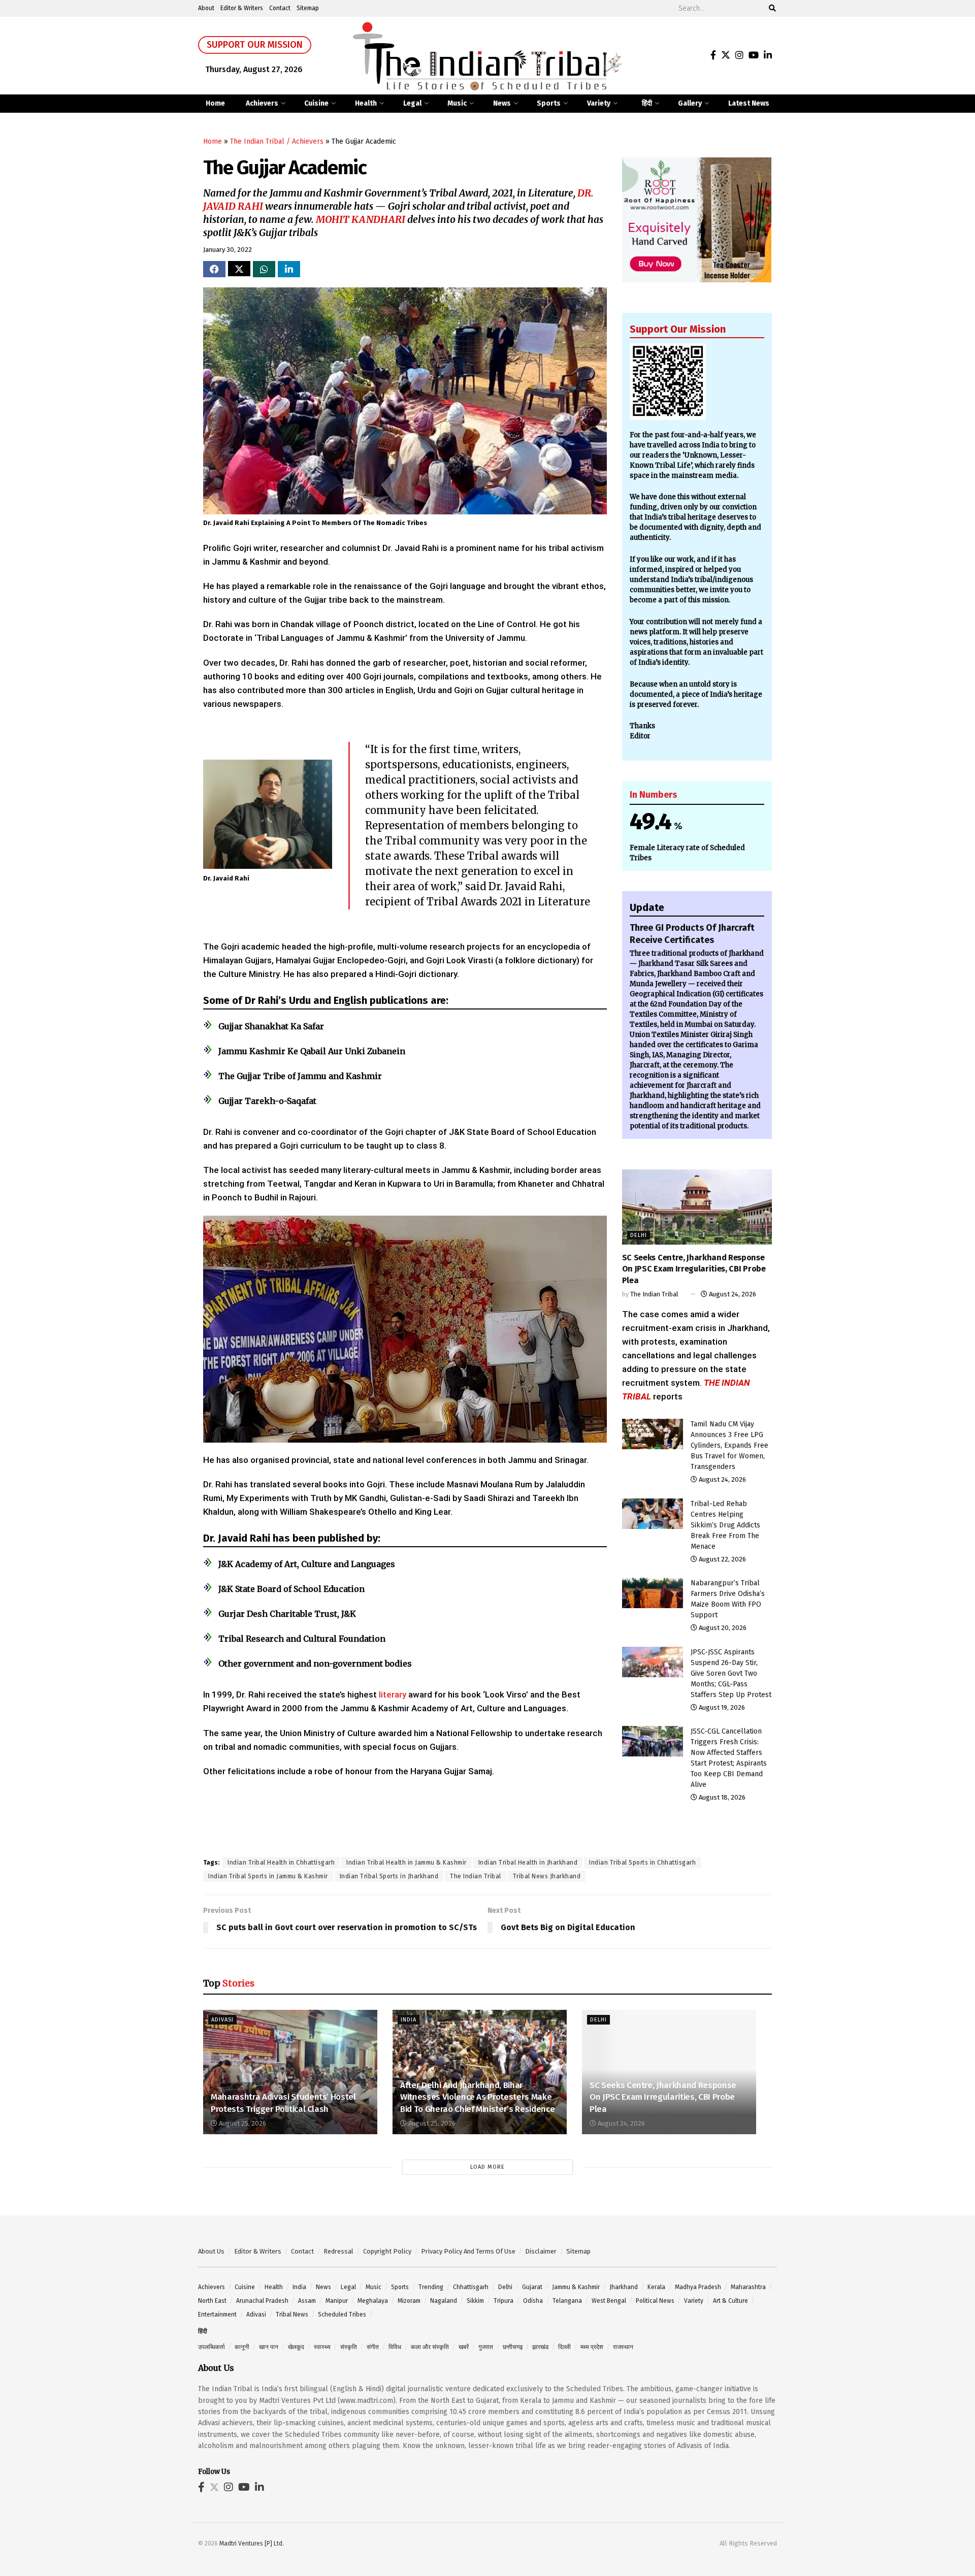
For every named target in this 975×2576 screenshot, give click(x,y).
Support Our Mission (255, 45)
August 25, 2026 (242, 2123)
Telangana (567, 2301)
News (502, 103)
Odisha (533, 2301)
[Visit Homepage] (487, 56)
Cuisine (316, 103)
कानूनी (242, 2347)
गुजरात (486, 2347)
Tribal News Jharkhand (547, 1876)
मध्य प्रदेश (592, 2347)
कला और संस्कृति (430, 2347)
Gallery (690, 103)
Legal (412, 103)
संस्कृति (349, 2347)
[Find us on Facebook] (713, 56)
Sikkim (475, 2301)
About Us (211, 2251)
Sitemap (308, 8)
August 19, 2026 (721, 1707)
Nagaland (444, 2301)
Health (366, 103)
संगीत (373, 2347)
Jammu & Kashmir (576, 2287)
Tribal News (292, 2314)
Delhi (639, 1235)
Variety (599, 103)
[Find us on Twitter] (726, 56)
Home (215, 103)
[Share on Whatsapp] (264, 269)
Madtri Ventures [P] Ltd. (252, 2544)
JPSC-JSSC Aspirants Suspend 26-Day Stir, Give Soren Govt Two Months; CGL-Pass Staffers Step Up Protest (731, 1673)
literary (393, 1694)
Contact (280, 8)
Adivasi (222, 2020)
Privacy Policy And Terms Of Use (468, 2251)
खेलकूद (296, 2347)
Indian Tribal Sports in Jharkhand (389, 1876)
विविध (395, 2347)
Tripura (503, 2301)
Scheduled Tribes (342, 2314)
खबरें (464, 2347)
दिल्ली (564, 2347)
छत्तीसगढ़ (513, 2347)
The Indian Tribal (654, 1294)
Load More (487, 2167)
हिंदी (647, 103)
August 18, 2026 (721, 1797)
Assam (307, 2301)
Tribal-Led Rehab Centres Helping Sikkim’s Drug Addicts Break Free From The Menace (725, 1525)
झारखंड (540, 2347)
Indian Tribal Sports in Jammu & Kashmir (268, 1876)
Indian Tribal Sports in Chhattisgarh (642, 1863)
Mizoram (409, 2301)
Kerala (656, 2287)
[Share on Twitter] (239, 269)
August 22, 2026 (722, 1559)
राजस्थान (623, 2347)
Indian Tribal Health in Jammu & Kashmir (407, 1863)
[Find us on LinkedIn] (768, 56)
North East (212, 2301)
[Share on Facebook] (214, 269)
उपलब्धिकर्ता (212, 2347)
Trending (431, 2287)
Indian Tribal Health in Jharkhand (528, 1863)
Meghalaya (373, 2301)
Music (457, 103)
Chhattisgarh (471, 2287)
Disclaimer (541, 2251)
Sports (549, 103)
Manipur (337, 2301)
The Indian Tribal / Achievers (277, 141)
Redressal (338, 2251)
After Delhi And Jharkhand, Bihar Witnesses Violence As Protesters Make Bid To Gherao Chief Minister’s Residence (477, 2097)
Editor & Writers (242, 8)
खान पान (269, 2347)
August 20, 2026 (722, 1628)
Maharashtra (748, 2287)
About (206, 8)
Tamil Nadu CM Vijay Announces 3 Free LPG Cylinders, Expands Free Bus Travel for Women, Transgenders (729, 1445)
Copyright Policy (387, 2251)
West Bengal (609, 2301)
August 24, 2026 (732, 1294)
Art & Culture (730, 2301)
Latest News (749, 103)
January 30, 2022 (227, 250)
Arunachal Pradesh (262, 2301)
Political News (655, 2301)
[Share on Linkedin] (289, 269)
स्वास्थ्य (322, 2347)
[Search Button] (771, 8)
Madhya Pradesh (698, 2287)
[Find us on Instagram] (739, 56)
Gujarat (532, 2287)
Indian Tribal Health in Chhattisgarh (281, 1863)
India (409, 2020)
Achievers (262, 103)
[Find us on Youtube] (754, 56)
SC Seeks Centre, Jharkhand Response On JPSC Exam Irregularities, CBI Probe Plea (694, 1269)
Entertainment (217, 2314)
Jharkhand (624, 2287)
